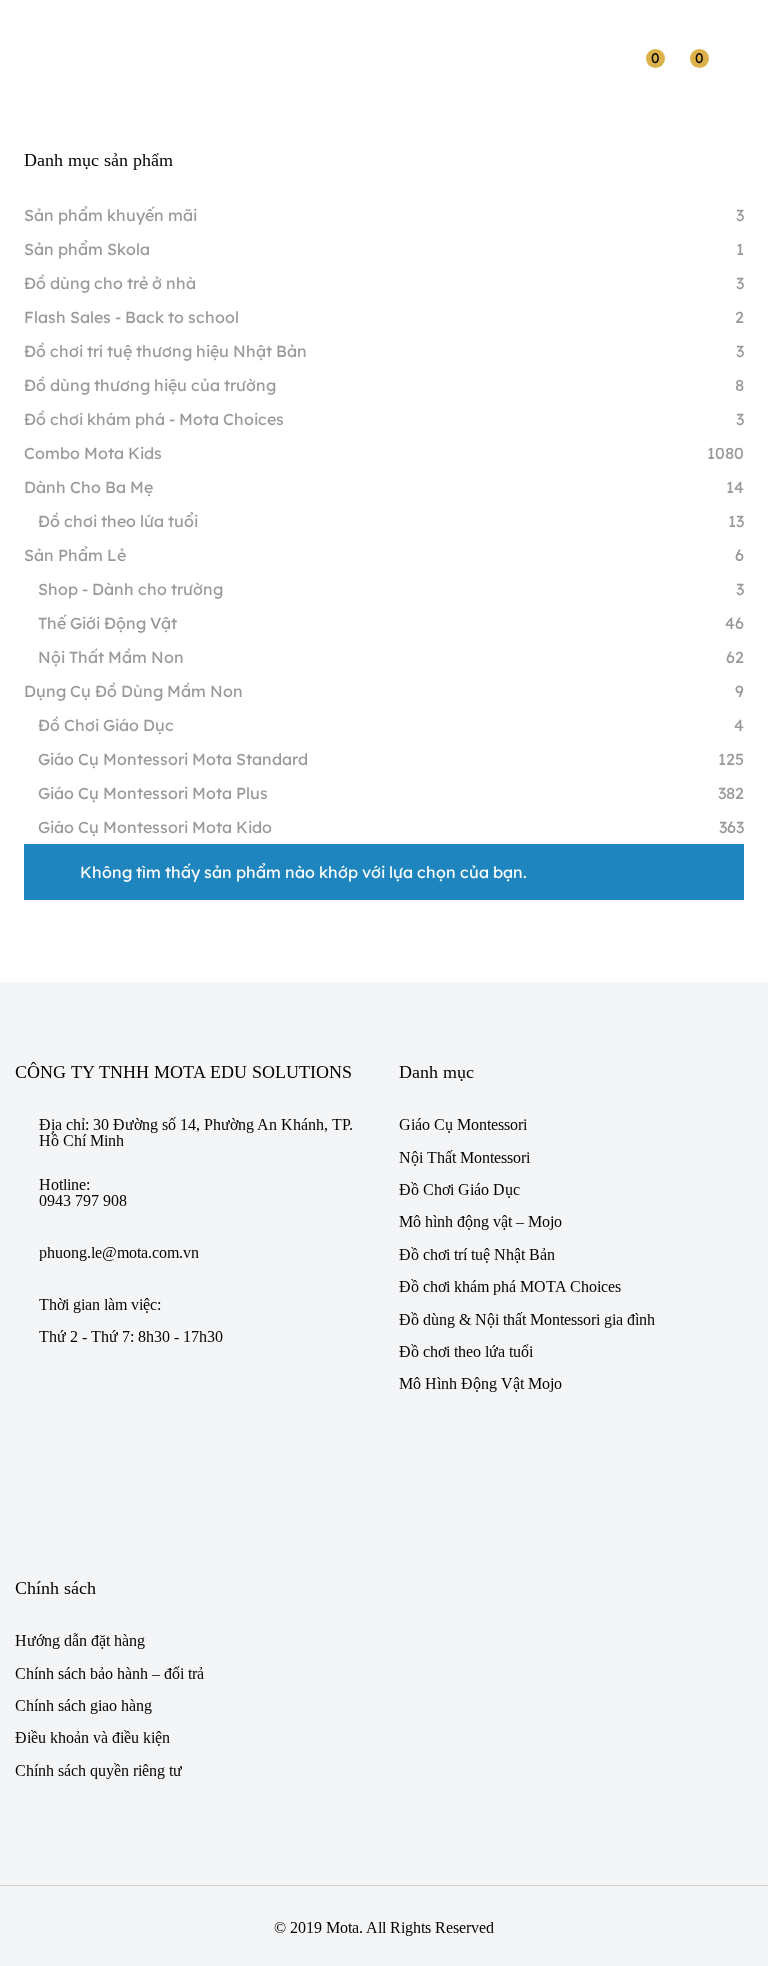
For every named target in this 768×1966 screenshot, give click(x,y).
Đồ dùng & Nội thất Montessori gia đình (527, 1319)
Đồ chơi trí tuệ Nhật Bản (477, 1254)
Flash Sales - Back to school (131, 317)
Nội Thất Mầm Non (111, 657)
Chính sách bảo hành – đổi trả (109, 1673)
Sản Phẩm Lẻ (75, 555)
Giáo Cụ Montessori (463, 1124)
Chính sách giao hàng (83, 1705)
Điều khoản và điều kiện (92, 1737)
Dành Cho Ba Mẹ (88, 487)
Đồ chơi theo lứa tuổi (118, 521)
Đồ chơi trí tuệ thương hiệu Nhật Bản (165, 351)
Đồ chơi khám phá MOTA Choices (510, 1286)
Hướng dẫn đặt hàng (80, 1640)
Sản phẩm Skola (87, 249)
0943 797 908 (83, 1201)
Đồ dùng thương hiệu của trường (150, 385)
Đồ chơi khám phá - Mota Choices (154, 419)
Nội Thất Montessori (464, 1157)
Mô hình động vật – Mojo (480, 1221)
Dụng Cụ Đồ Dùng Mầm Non (133, 691)
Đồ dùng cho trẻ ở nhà (110, 283)
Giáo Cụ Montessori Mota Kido (155, 827)
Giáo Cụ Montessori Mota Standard (173, 759)
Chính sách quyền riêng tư (98, 1770)
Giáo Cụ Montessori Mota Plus (153, 793)
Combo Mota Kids (93, 453)
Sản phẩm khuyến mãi (110, 215)
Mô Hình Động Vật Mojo (480, 1383)
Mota (342, 1927)
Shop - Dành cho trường (130, 589)
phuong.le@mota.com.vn (119, 1253)
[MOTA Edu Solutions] (74, 50)
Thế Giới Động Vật (107, 623)
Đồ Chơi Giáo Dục (106, 725)
